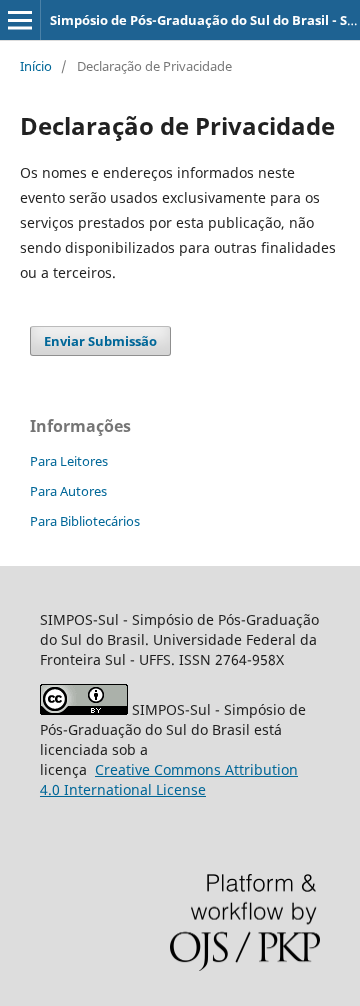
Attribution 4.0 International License (169, 779)
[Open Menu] (20, 20)
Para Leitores (69, 461)
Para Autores (68, 491)
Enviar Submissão (100, 341)
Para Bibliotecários (85, 521)
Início (36, 66)
